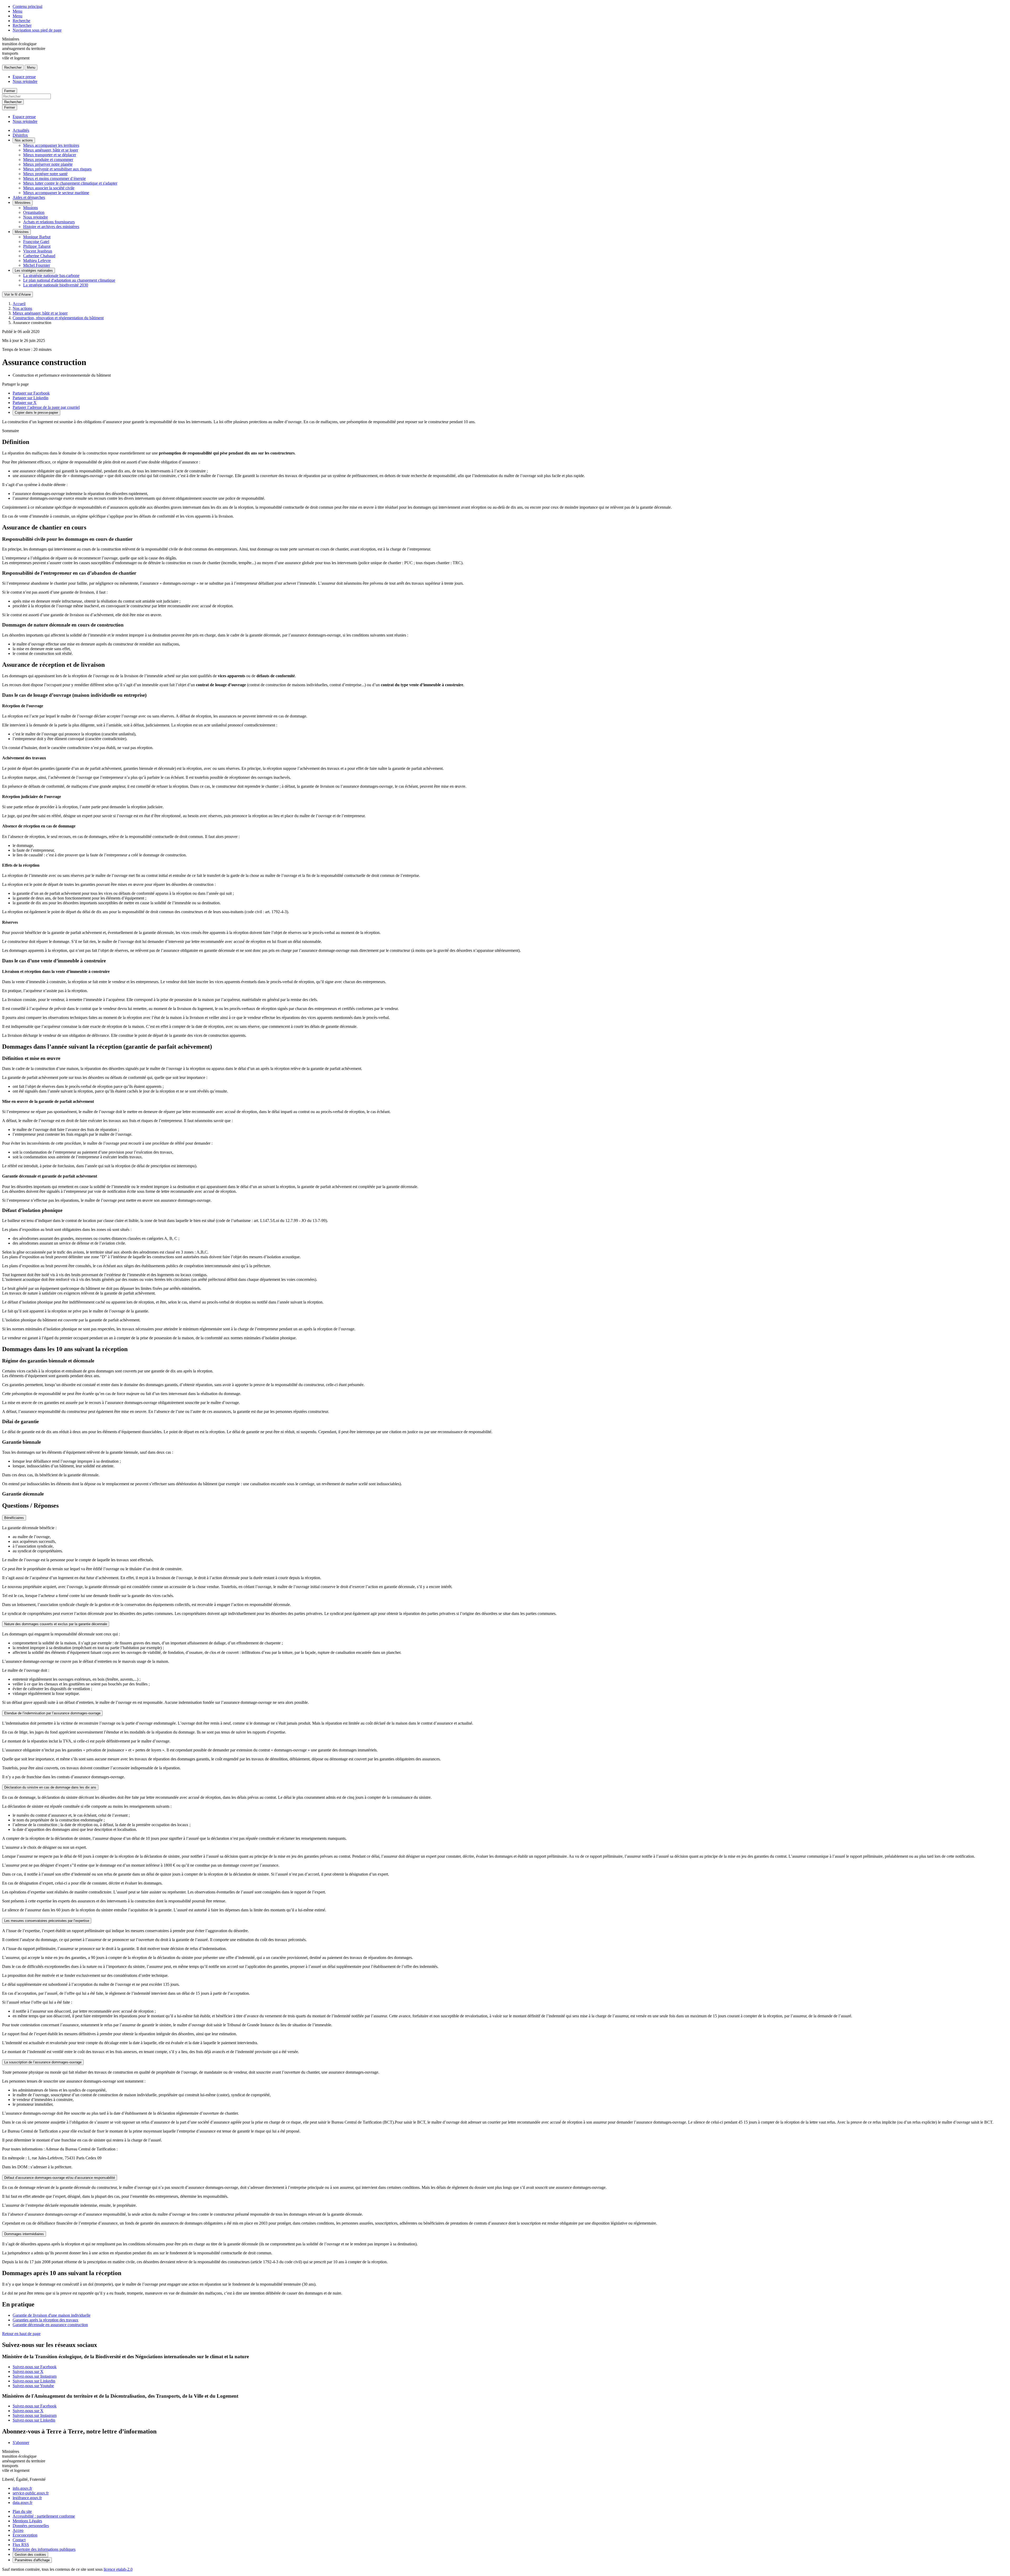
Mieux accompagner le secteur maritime (56, 193)
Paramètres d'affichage (32, 2560)
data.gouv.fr (22, 2502)
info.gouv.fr (22, 2488)
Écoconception (25, 2535)
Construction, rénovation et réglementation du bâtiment (58, 318)
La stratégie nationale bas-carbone (51, 276)
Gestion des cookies (30, 2555)
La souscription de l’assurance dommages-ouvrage (43, 2062)
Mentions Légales (27, 2521)
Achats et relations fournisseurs (49, 222)
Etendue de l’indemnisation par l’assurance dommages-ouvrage (52, 1713)
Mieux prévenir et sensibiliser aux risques (57, 169)
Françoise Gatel (36, 242)
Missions (31, 208)
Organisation (34, 212)
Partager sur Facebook (31, 393)
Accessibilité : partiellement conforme (44, 2516)
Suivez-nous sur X (28, 2372)
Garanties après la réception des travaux (46, 2320)
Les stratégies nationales (34, 271)
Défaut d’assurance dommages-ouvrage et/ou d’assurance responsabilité (60, 2178)
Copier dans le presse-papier (36, 413)
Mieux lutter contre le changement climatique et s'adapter (70, 183)
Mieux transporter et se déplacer (50, 155)
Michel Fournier (37, 265)
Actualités (21, 130)
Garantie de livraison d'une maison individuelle (52, 2315)
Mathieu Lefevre (37, 261)
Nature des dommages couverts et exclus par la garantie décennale (56, 1624)
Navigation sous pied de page (37, 30)
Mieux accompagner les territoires (51, 145)
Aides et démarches (29, 197)
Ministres (22, 232)
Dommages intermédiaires (24, 2234)
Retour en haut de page (21, 2334)
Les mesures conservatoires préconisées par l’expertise (47, 1921)
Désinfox (20, 135)
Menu (17, 11)
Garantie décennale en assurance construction (50, 2325)
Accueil (19, 304)
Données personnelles (31, 2526)
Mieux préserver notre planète (48, 164)
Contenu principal (27, 6)
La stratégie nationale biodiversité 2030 (56, 285)
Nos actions (24, 140)
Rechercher (22, 25)
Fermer (10, 91)
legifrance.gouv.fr (27, 2498)
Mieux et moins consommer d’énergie (54, 178)
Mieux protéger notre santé (45, 174)
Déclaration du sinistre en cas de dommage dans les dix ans (50, 1787)
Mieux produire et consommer (48, 160)
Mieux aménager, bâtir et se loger (51, 150)
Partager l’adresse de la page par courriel (46, 407)
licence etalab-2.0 (118, 2569)
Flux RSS (21, 2545)
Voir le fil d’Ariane (17, 294)
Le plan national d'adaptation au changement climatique (69, 280)
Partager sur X (25, 403)
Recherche (21, 21)
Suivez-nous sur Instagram (35, 2376)
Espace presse (24, 77)
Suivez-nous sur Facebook (35, 2367)
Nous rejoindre (25, 81)
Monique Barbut (37, 237)
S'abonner (21, 2443)
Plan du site (22, 2511)
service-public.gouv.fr (31, 2493)
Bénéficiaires (14, 1518)
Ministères (23, 203)
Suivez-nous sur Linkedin (34, 2381)
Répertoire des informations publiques (44, 2549)
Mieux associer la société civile (49, 188)
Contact (19, 2540)
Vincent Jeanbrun (38, 251)
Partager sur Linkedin (31, 398)
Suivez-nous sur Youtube (33, 2386)
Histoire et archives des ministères (51, 227)
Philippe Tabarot (37, 246)
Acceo (18, 2530)
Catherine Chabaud (39, 256)
